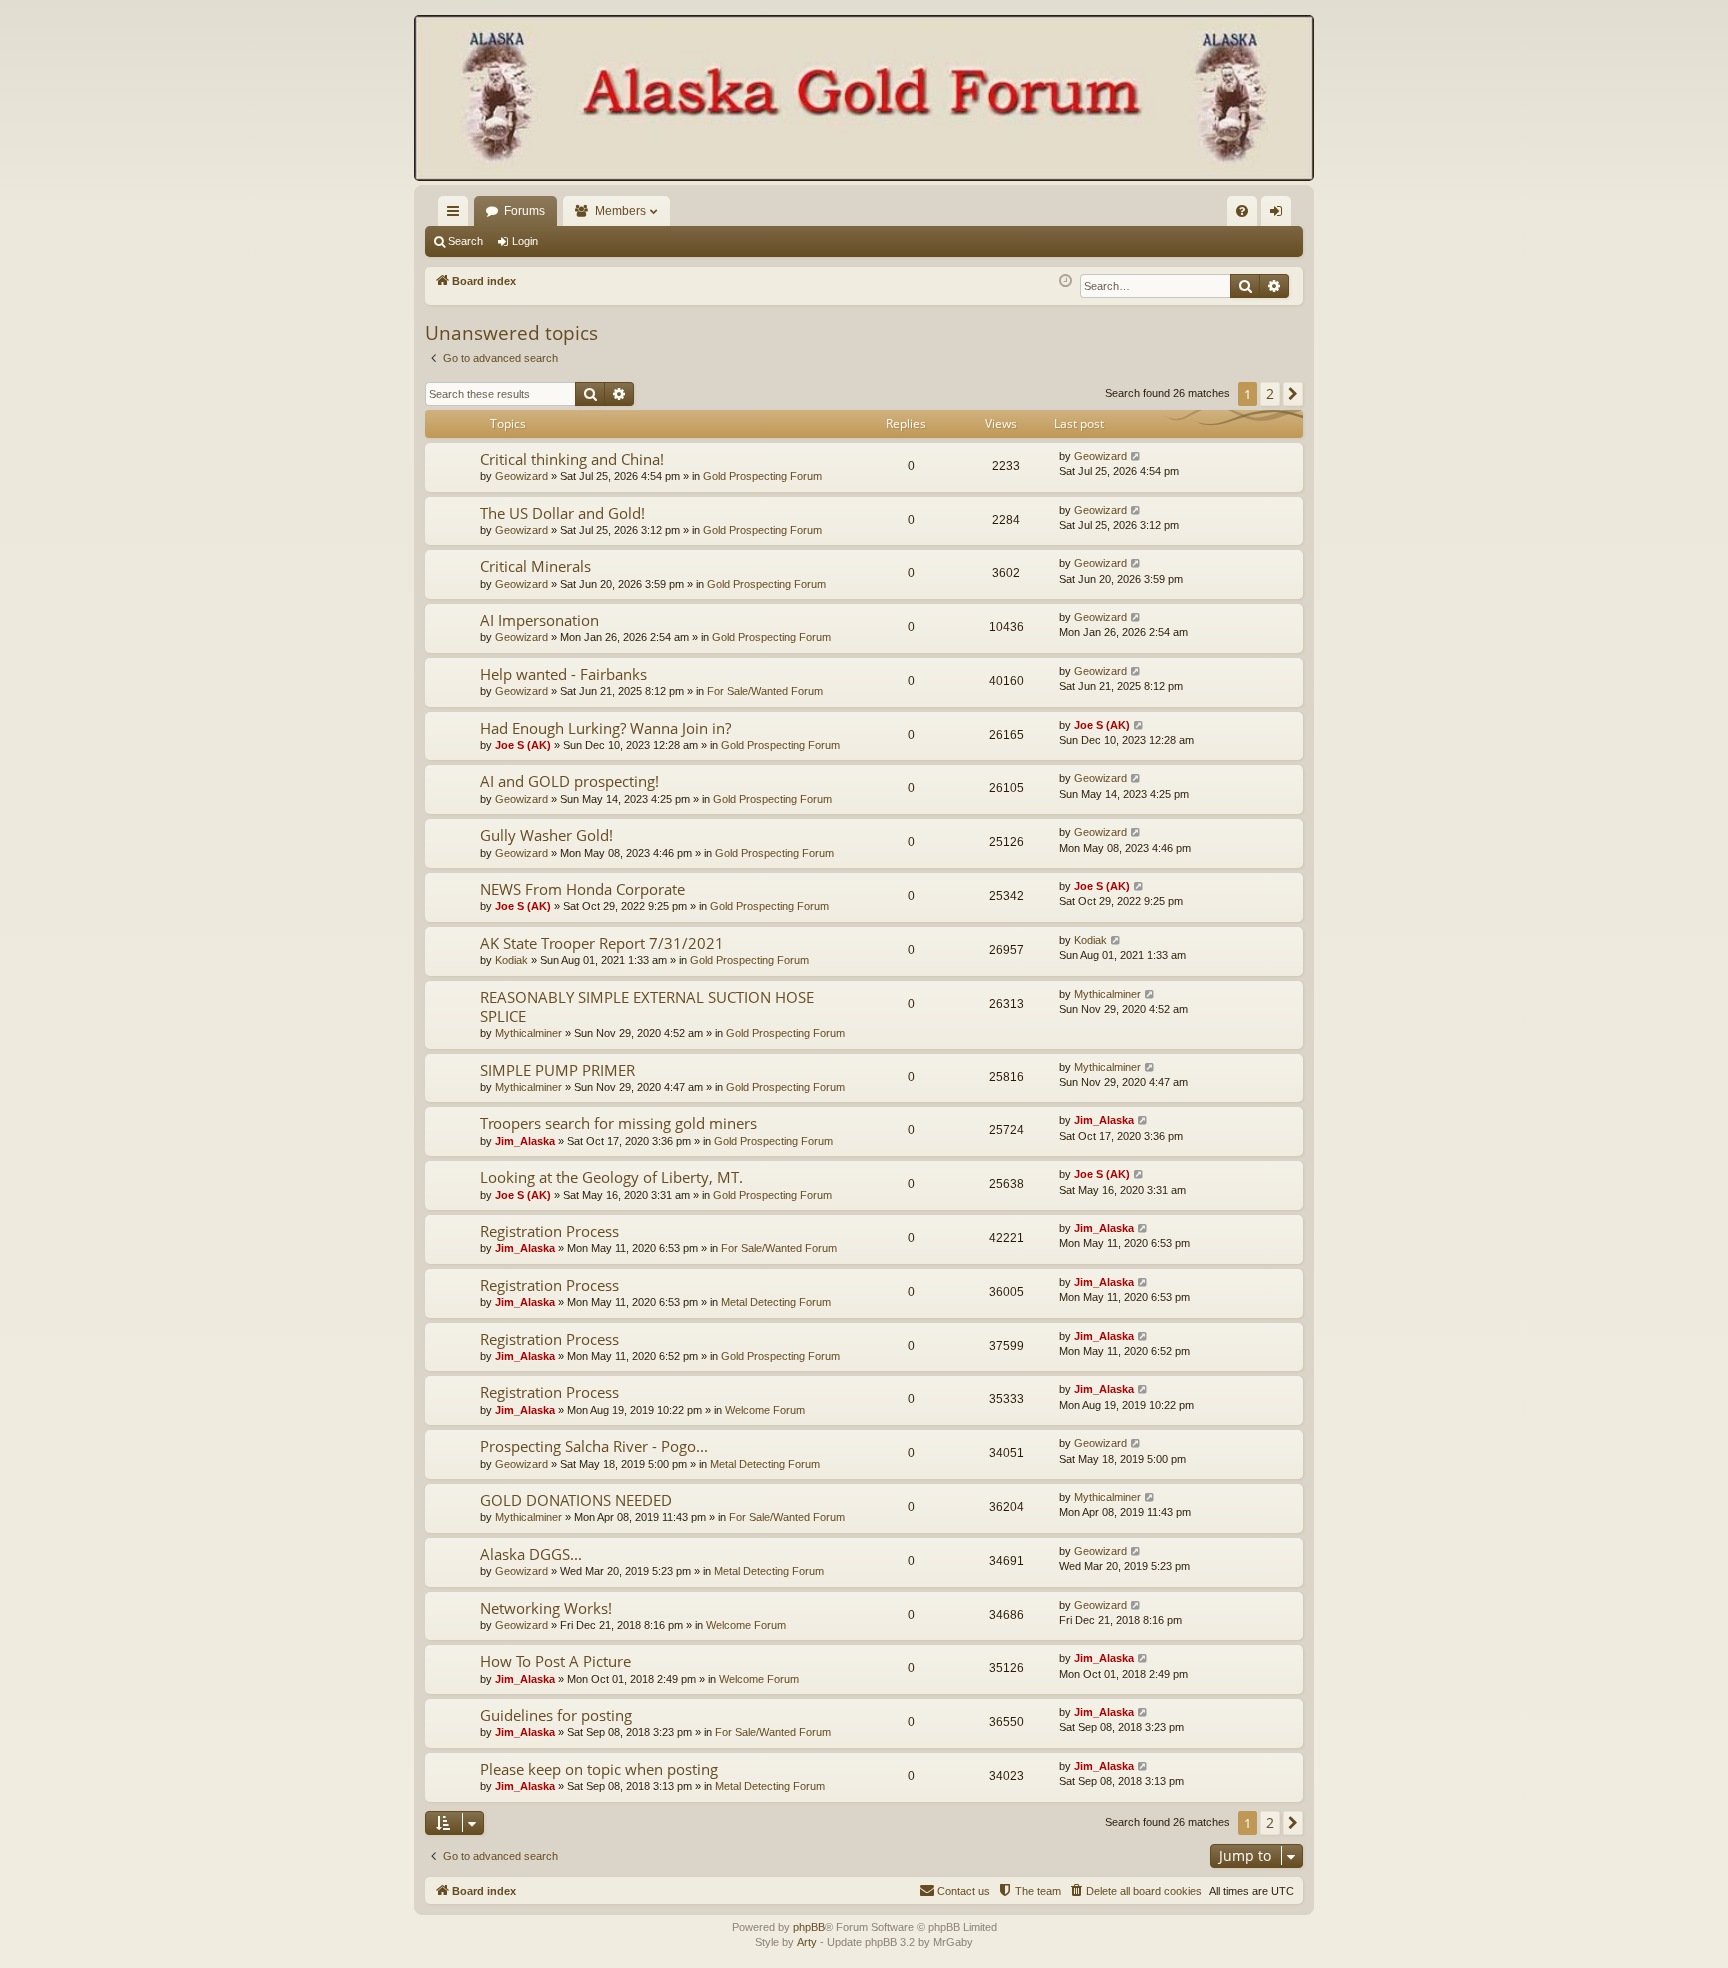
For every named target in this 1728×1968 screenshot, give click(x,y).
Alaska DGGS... (531, 1554)
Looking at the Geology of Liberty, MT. (611, 1177)
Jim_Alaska (525, 1141)
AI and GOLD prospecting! (569, 781)
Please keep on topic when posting (599, 1769)
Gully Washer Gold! (546, 835)
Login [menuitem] (1280, 215)
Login (525, 241)
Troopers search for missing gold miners (618, 1123)
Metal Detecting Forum (776, 1302)
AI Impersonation (539, 620)
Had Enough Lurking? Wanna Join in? (605, 728)
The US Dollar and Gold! (562, 513)
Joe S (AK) (523, 745)
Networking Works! (546, 1608)
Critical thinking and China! (572, 459)
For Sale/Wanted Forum (765, 691)
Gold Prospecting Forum (762, 476)
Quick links (457, 215)
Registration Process (549, 1231)
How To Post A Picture (555, 1661)
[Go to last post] (1136, 456)
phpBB (809, 1927)
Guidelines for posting (556, 1715)
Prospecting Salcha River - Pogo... (594, 1446)
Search (465, 241)
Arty (807, 1942)
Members (620, 211)
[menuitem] (1242, 211)
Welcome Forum (765, 1410)
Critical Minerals (535, 566)
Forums (524, 211)
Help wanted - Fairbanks (563, 674)
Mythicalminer (528, 1033)
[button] (1293, 394)
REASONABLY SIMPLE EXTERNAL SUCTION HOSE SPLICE (647, 1006)
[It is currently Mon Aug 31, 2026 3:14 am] (1065, 281)
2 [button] (1270, 393)
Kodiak (511, 960)
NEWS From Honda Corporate (582, 889)
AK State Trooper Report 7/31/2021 (602, 943)
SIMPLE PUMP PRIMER (557, 1070)
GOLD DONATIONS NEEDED (576, 1500)
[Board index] (864, 100)
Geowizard (521, 476)
